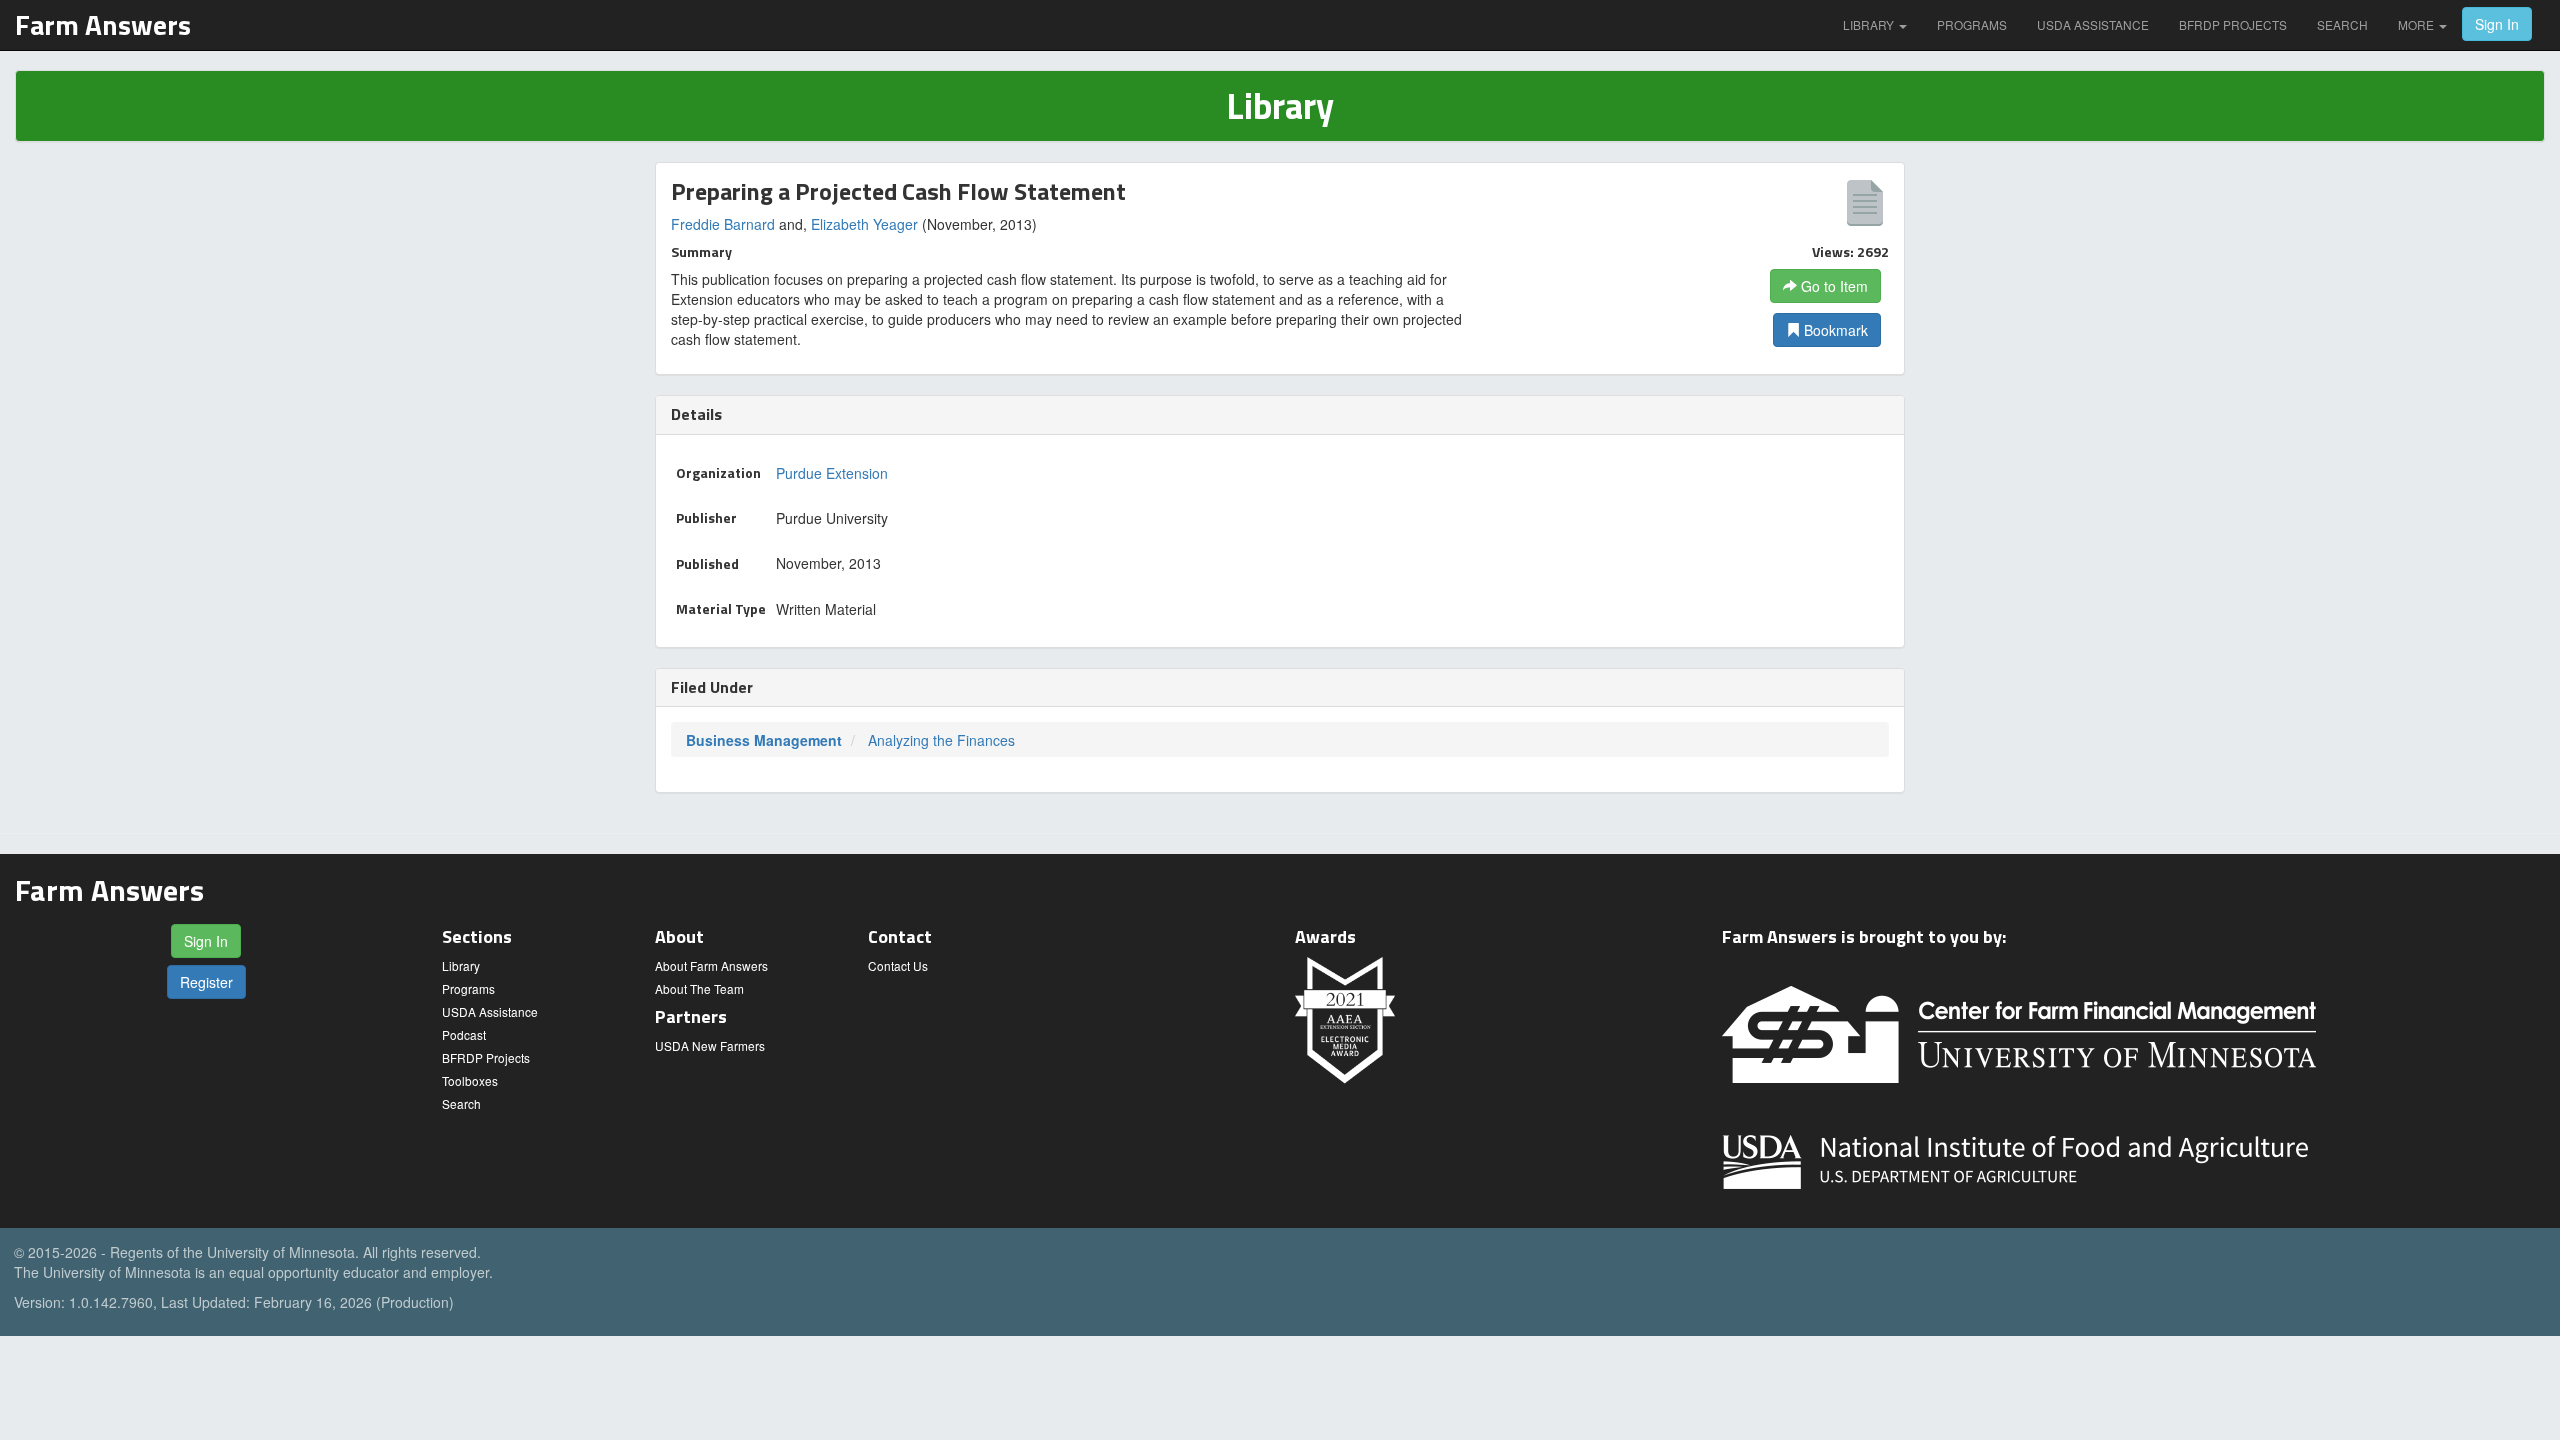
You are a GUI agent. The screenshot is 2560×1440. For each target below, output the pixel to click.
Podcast (464, 1034)
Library (1870, 24)
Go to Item (1832, 286)
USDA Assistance (2093, 24)
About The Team (699, 988)
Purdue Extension (832, 473)
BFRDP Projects (2233, 24)
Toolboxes (470, 1080)
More (2417, 24)
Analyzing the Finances (941, 740)
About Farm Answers (711, 965)
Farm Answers (103, 24)
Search (2342, 24)
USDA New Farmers (710, 1045)
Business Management (764, 740)
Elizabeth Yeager (864, 224)
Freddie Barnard (723, 224)
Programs (1972, 24)
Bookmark (1834, 330)
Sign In (2497, 24)
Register (206, 982)
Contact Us (898, 965)
